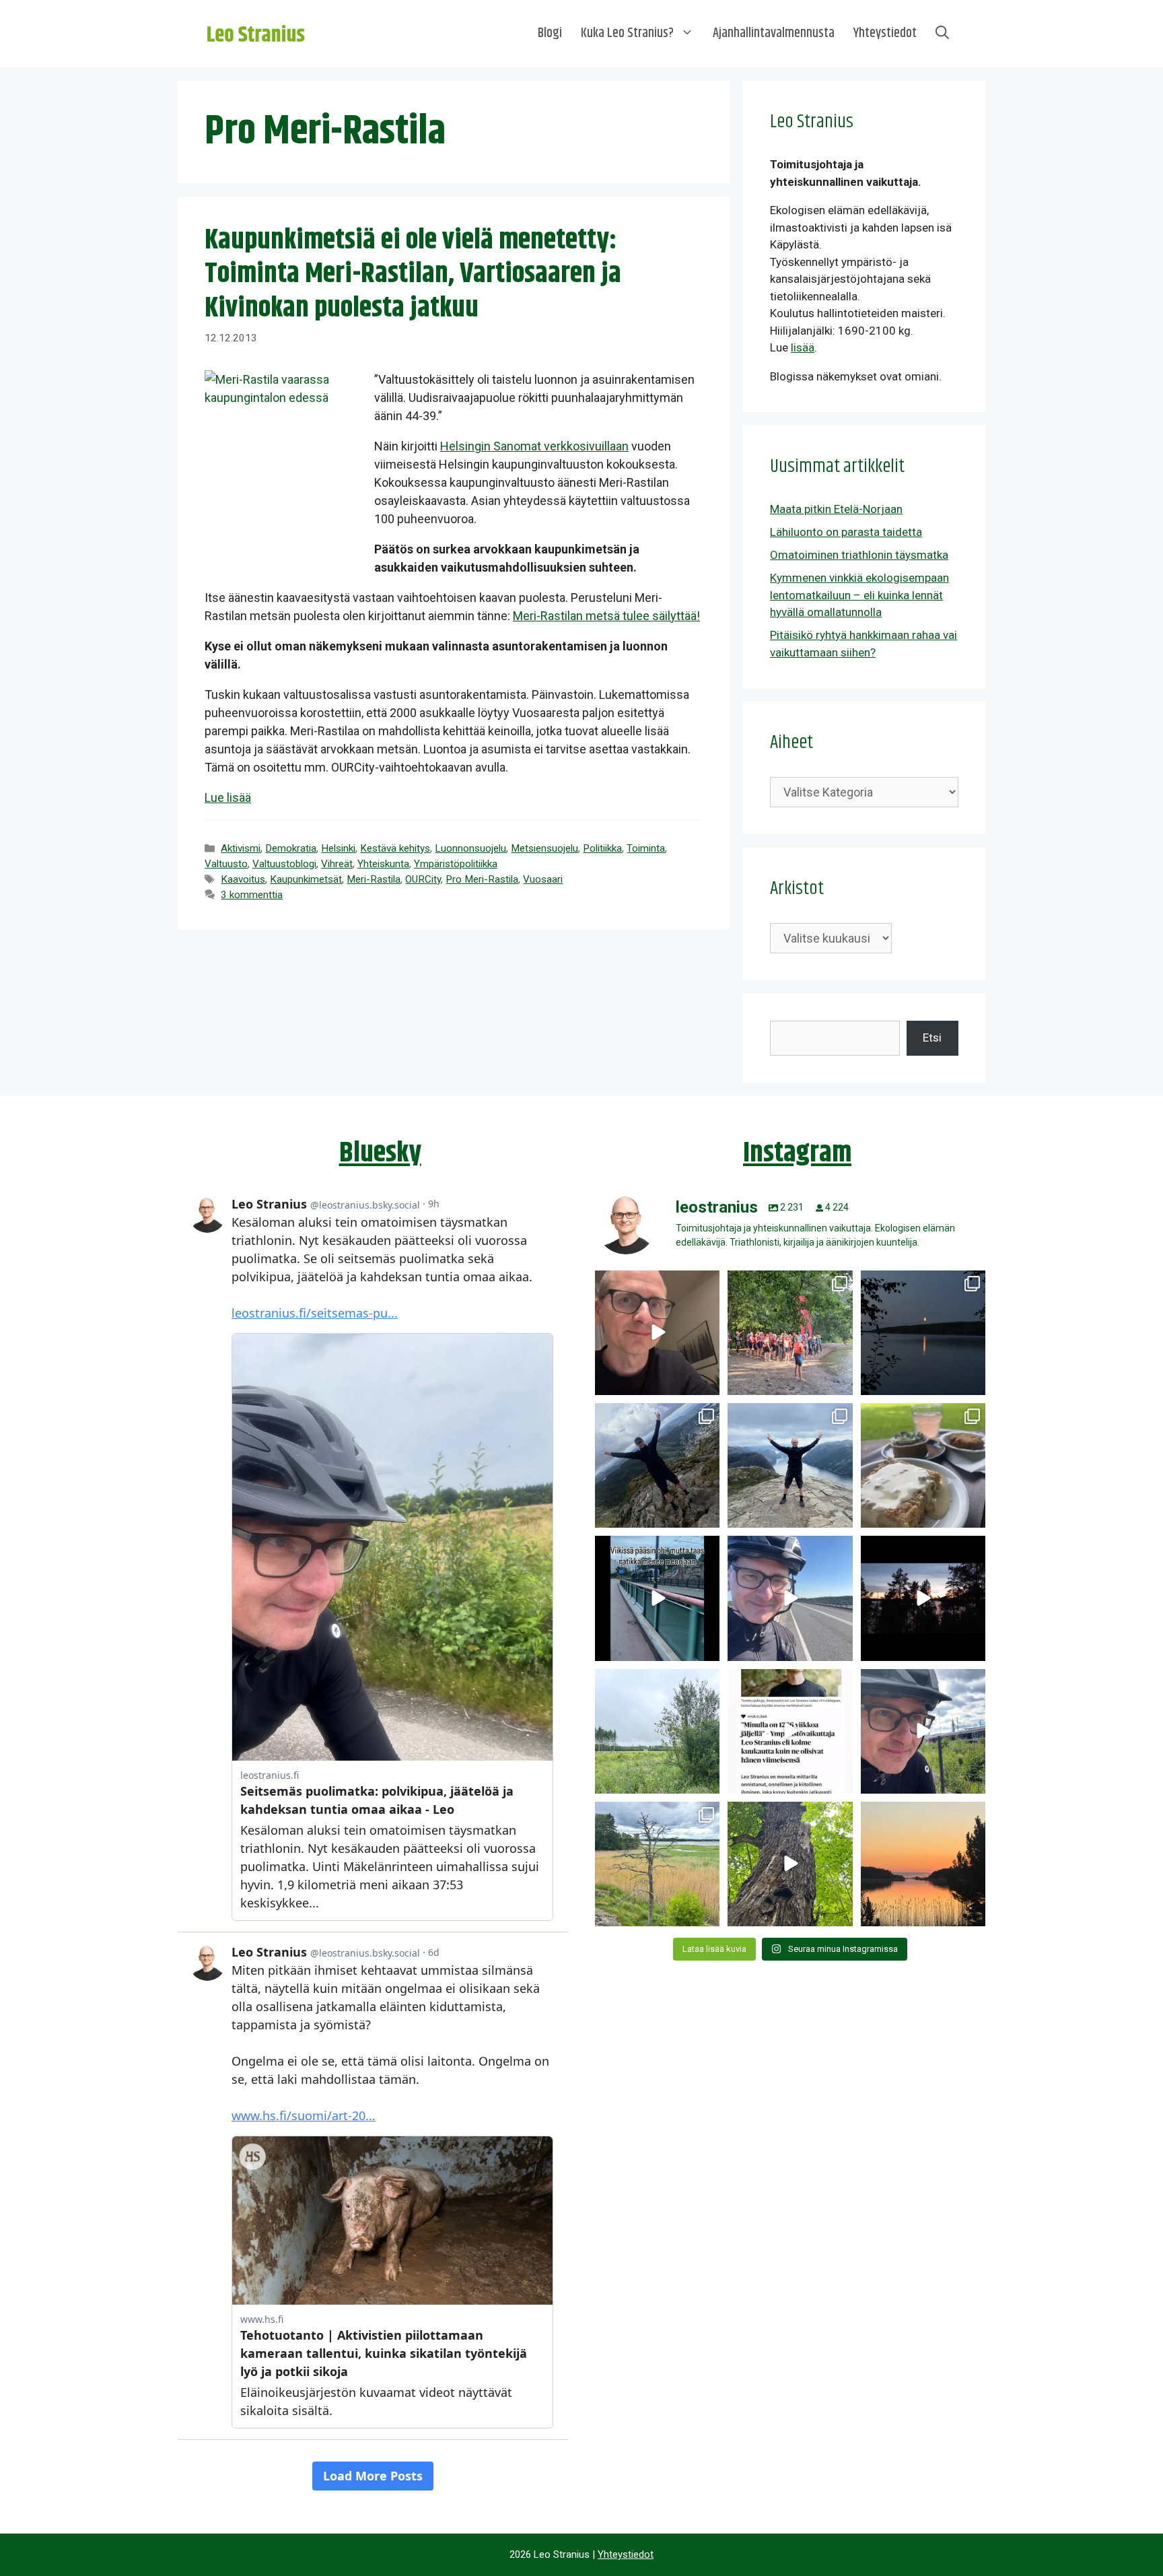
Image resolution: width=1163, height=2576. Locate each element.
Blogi (550, 33)
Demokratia (291, 848)
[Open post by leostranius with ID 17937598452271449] (790, 1731)
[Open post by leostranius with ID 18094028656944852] (923, 1864)
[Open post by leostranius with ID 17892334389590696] (657, 1598)
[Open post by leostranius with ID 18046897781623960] (923, 1731)
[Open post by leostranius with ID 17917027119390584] (657, 1864)
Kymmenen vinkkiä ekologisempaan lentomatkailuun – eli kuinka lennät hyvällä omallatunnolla (859, 595)
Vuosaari (543, 879)
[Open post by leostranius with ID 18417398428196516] (790, 1465)
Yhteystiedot (885, 33)
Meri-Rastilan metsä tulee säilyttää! (606, 616)
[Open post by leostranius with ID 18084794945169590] (923, 1598)
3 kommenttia (252, 895)
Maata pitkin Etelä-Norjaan (836, 509)
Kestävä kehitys (395, 848)
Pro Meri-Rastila (482, 879)
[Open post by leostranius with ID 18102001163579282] (790, 1333)
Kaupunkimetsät (306, 879)
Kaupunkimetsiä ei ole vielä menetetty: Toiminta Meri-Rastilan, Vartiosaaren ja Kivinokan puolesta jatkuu (413, 274)
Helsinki (338, 848)
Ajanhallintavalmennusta (774, 33)
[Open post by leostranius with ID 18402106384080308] (790, 1598)
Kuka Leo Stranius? (627, 33)
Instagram (797, 1153)
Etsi (932, 1038)
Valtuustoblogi (284, 864)
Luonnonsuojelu (470, 848)
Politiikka (602, 848)
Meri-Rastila (374, 879)
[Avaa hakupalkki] (942, 34)
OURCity (423, 879)
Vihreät (337, 864)
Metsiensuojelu (544, 848)
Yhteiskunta (383, 864)
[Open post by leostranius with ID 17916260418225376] (657, 1465)
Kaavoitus (243, 879)
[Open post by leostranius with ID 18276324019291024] (923, 1333)
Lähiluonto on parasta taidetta (846, 532)
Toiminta (646, 848)
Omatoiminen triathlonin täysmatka (859, 555)
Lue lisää (228, 798)
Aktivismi (241, 848)
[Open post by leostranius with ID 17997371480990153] (657, 1333)
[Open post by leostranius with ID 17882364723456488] (657, 1731)
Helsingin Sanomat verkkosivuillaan (534, 446)
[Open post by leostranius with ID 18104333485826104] (790, 1864)
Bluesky (380, 1153)
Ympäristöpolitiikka (456, 864)
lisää (803, 347)
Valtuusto (226, 864)
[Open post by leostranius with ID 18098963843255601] (923, 1465)
